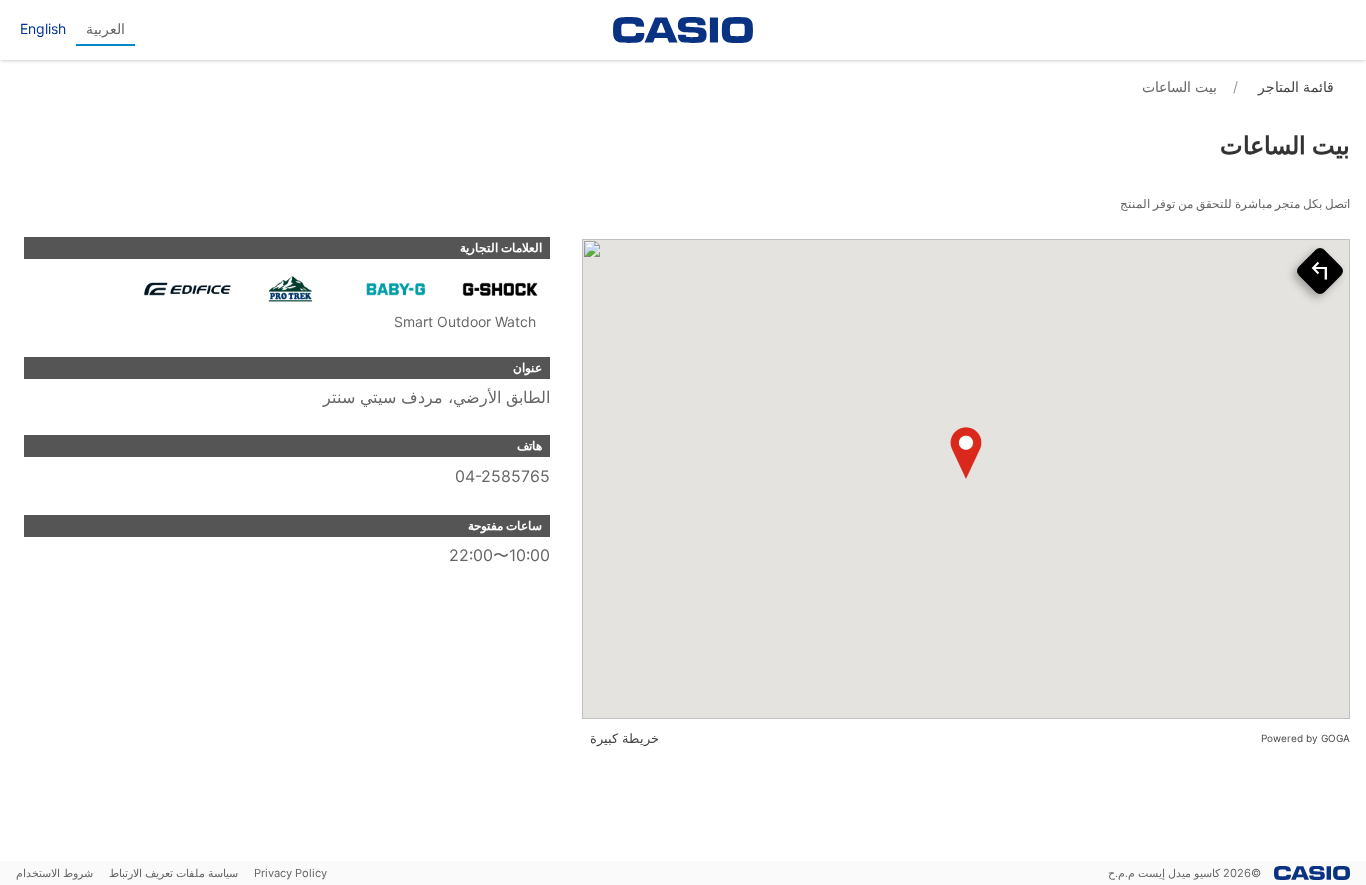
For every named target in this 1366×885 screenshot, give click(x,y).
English (43, 28)
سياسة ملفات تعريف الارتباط (173, 873)
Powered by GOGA (1305, 738)
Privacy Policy (290, 873)
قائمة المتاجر (1296, 86)
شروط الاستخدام (54, 873)
